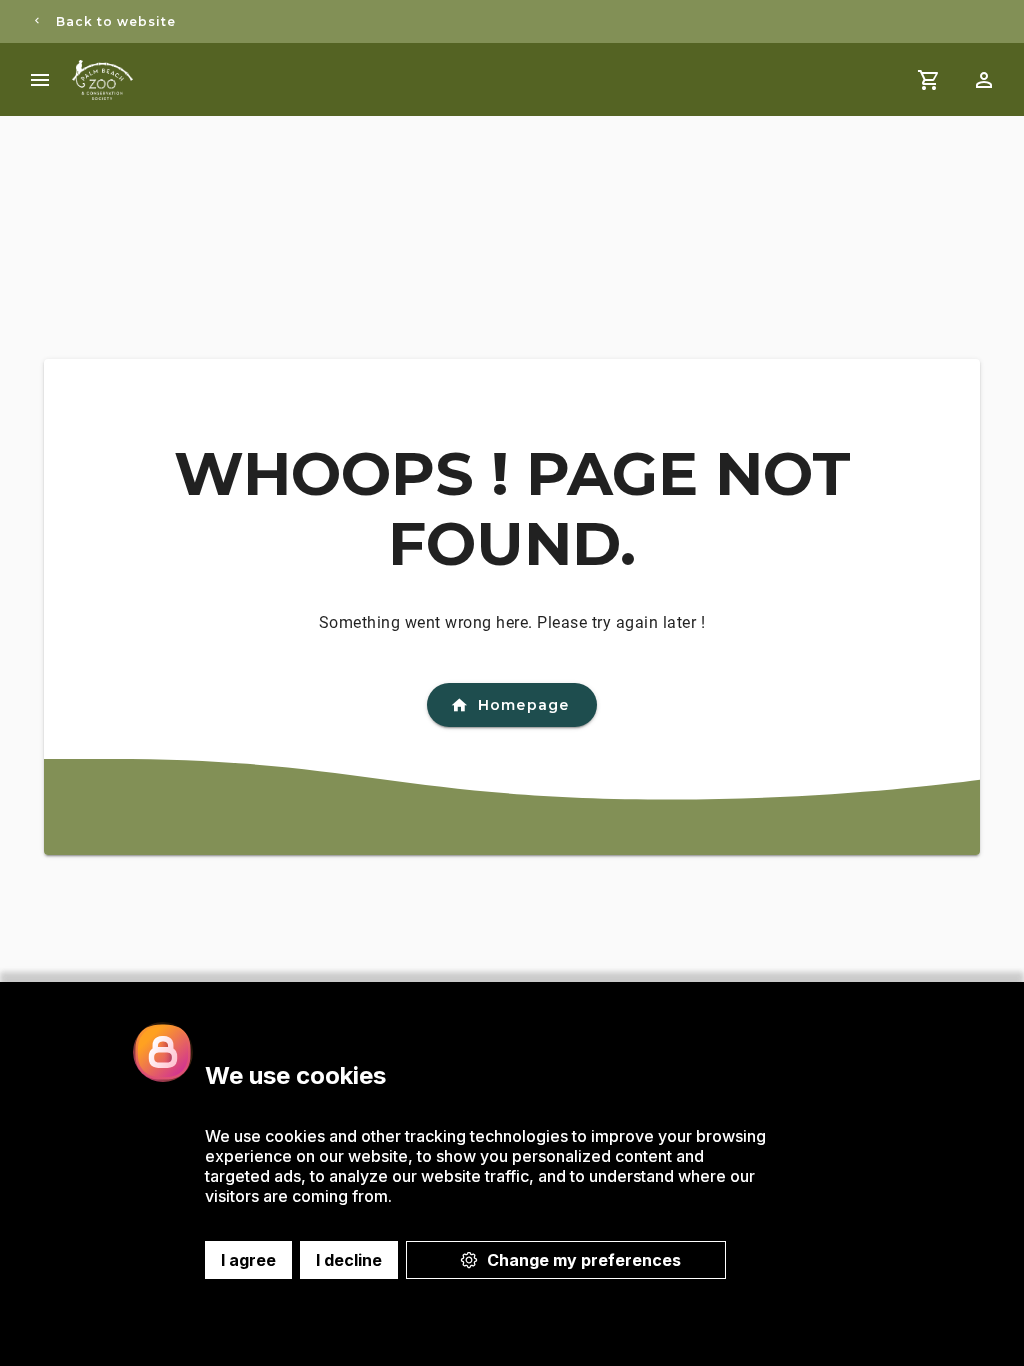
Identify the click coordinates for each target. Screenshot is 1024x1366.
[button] (984, 80)
